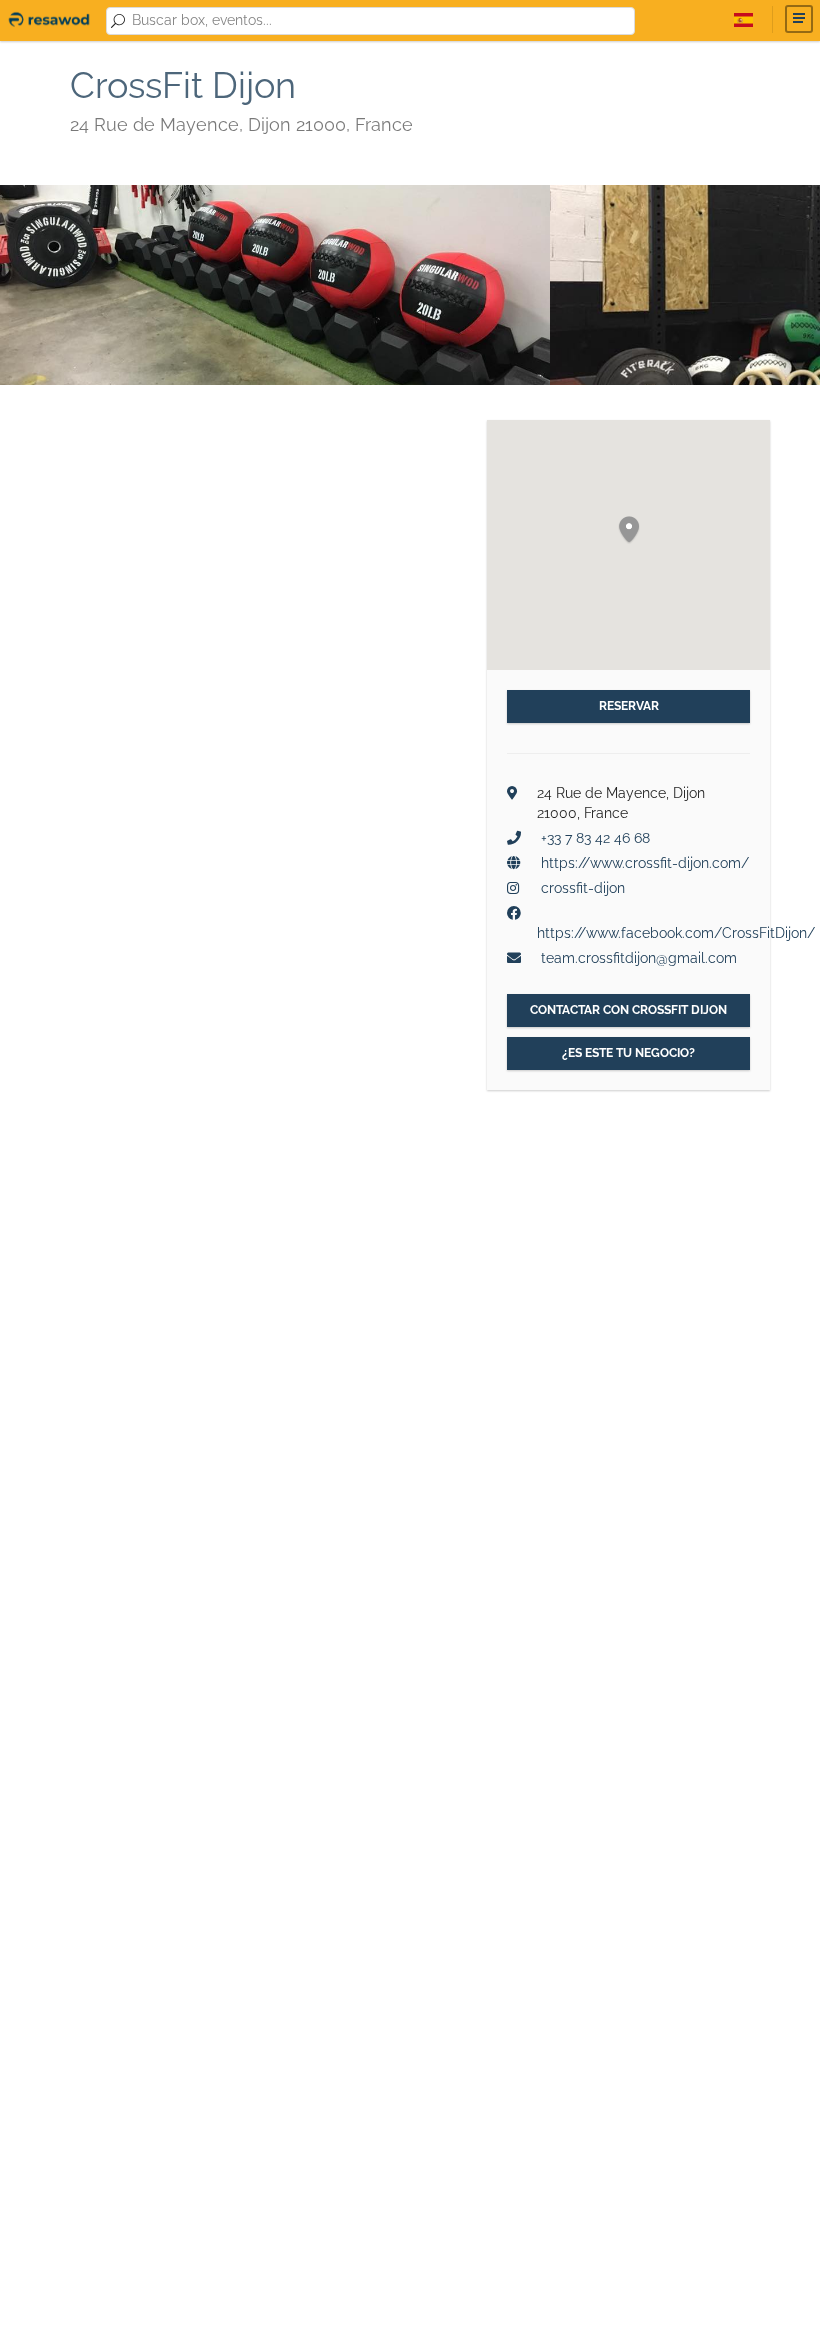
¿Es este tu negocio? (628, 1053)
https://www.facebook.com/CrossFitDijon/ (676, 933)
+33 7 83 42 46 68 (595, 838)
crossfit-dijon (583, 888)
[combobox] (379, 21)
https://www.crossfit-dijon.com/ (645, 863)
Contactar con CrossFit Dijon (628, 1010)
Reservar (629, 706)
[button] (629, 530)
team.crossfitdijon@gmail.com (639, 958)
